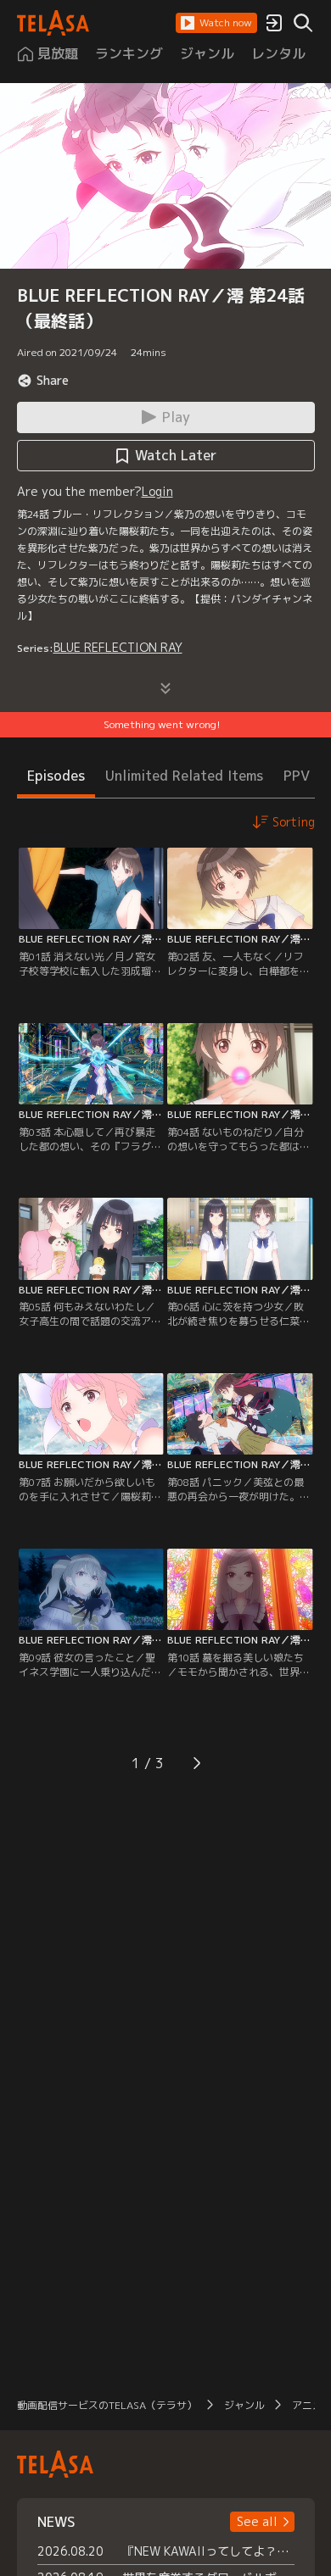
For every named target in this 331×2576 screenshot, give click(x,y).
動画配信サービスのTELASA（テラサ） (107, 2405)
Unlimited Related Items (184, 776)
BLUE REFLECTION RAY (118, 647)
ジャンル (244, 2405)
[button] (216, 23)
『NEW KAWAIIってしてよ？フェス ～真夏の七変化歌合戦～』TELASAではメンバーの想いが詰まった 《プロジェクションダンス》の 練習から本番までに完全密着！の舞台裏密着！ (208, 2551)
